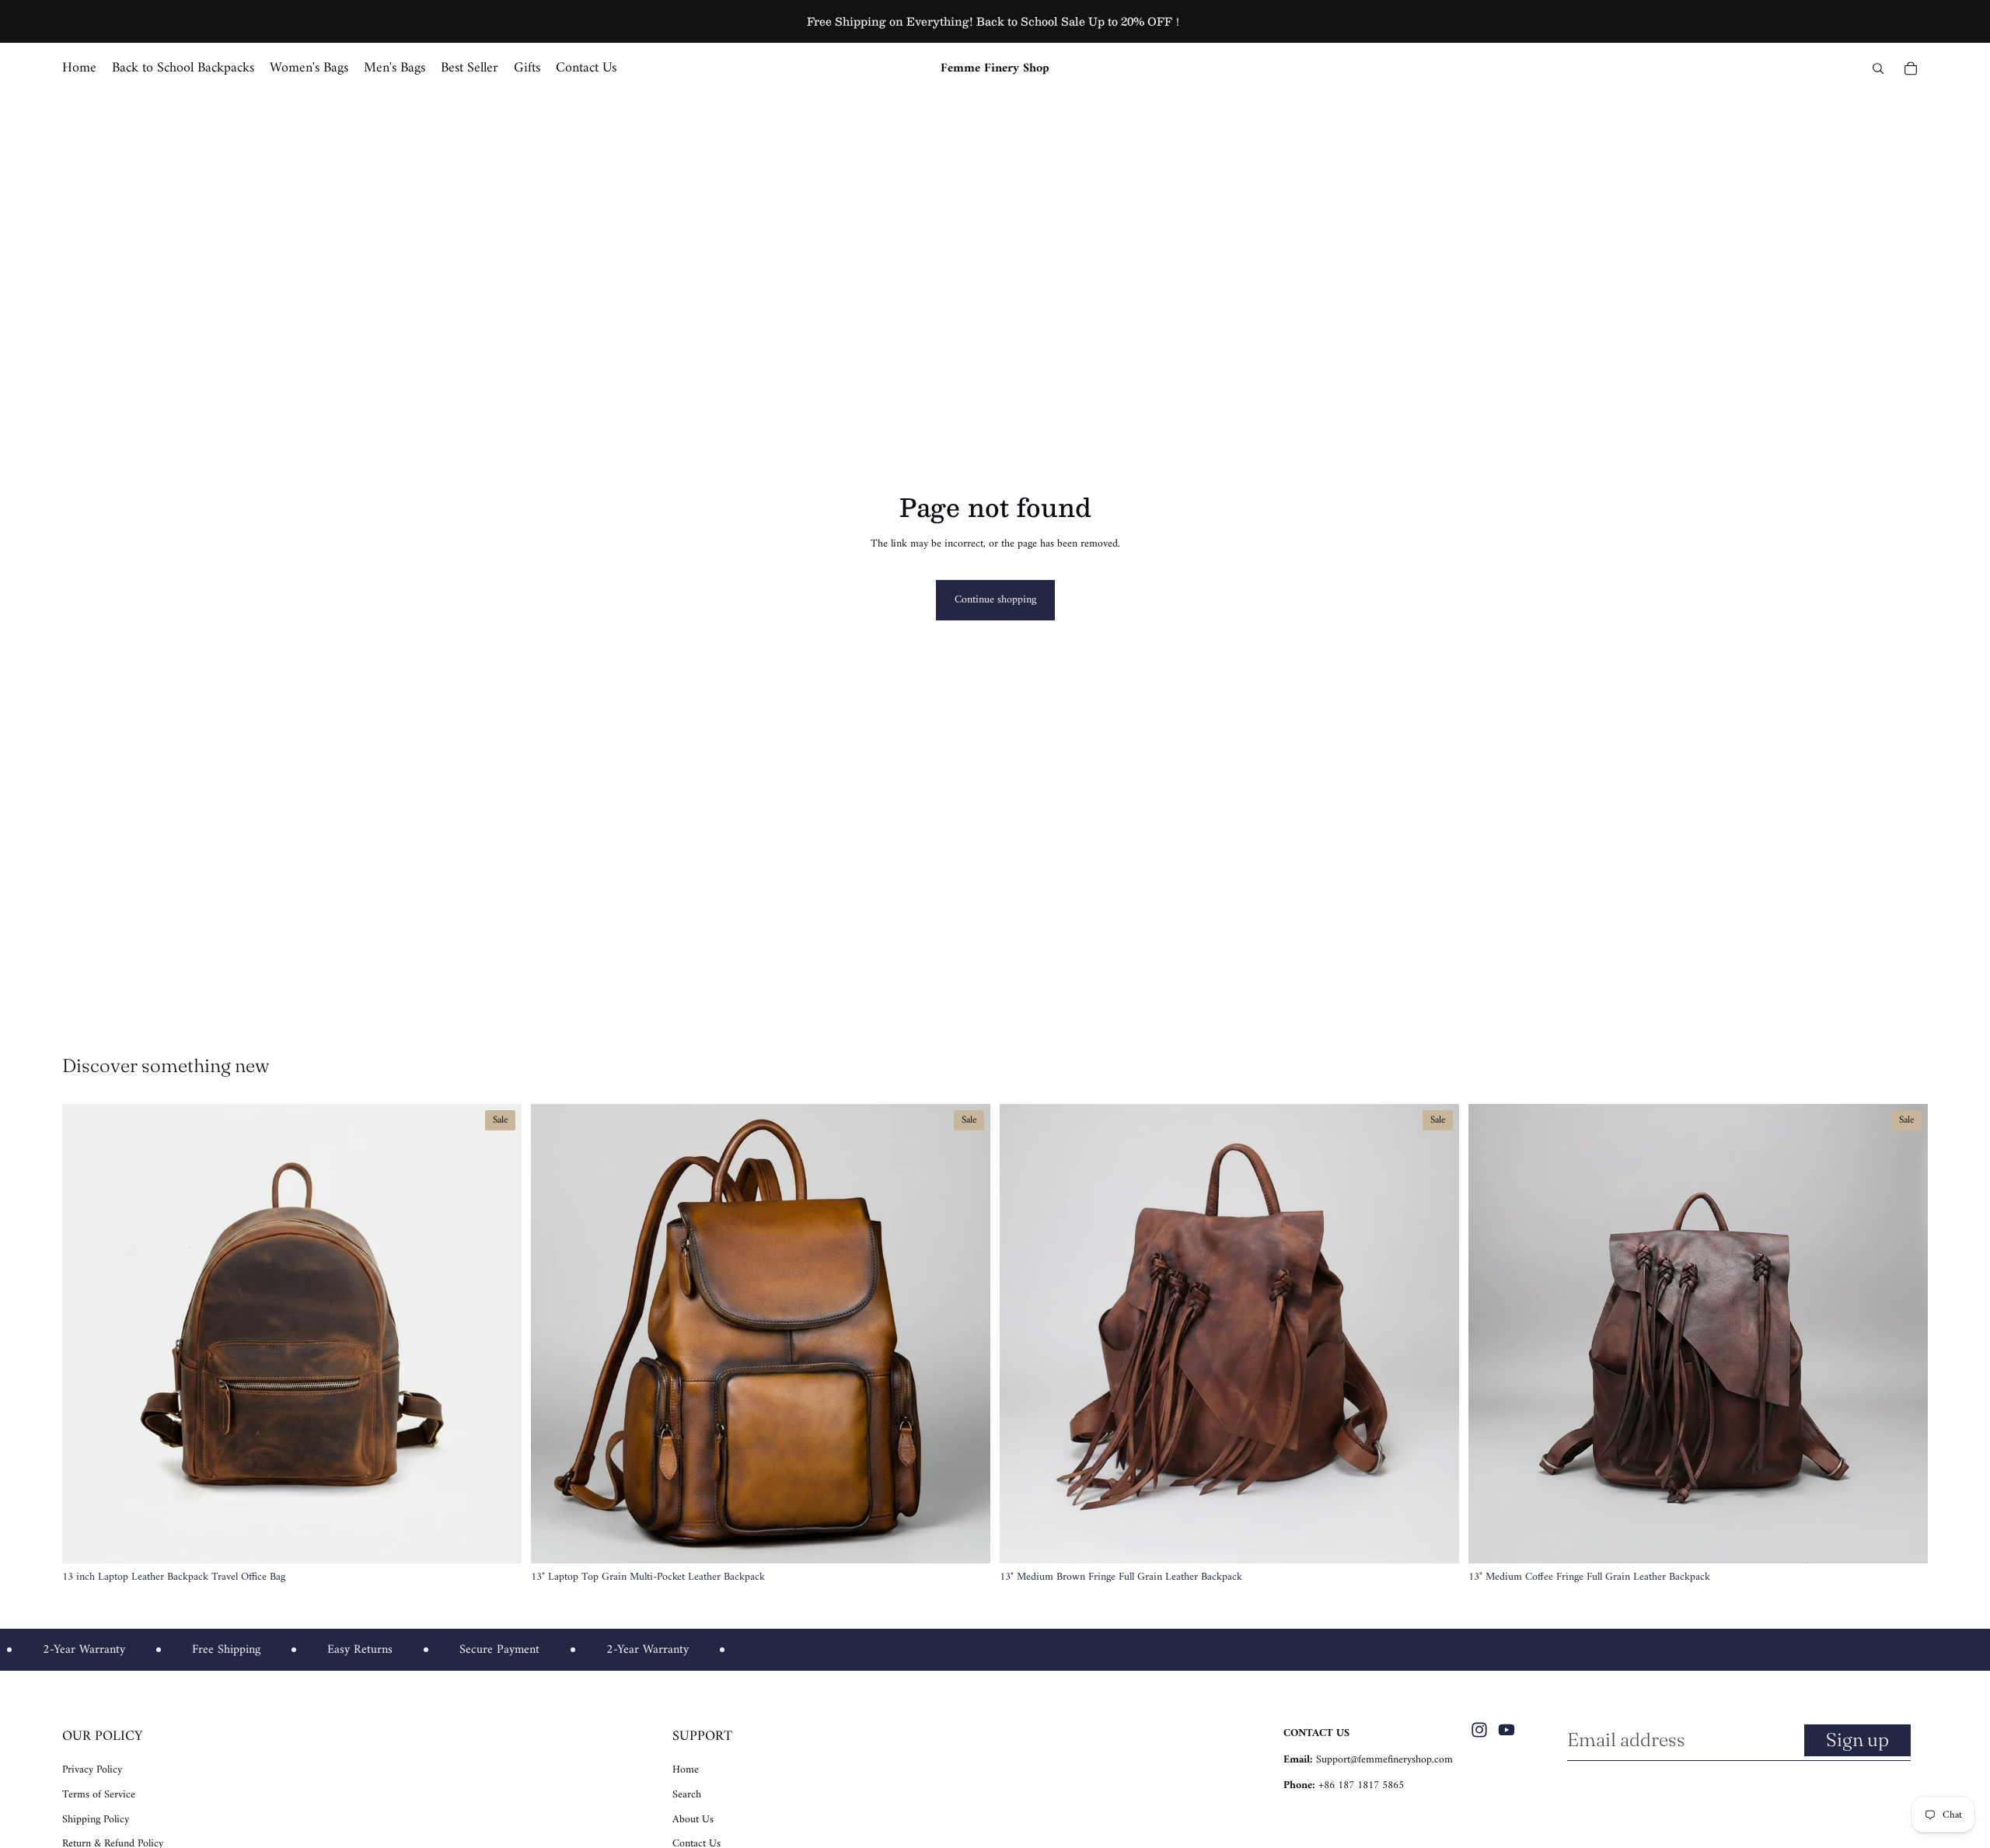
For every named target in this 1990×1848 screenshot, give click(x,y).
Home (686, 1770)
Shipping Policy (96, 1820)
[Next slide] (498, 1334)
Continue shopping (995, 600)
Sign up (1857, 1740)
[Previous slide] (86, 1334)
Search (687, 1795)
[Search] (1878, 68)
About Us (693, 1820)
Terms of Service (99, 1795)
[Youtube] (1506, 1730)
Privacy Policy (92, 1770)
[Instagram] (1479, 1730)
